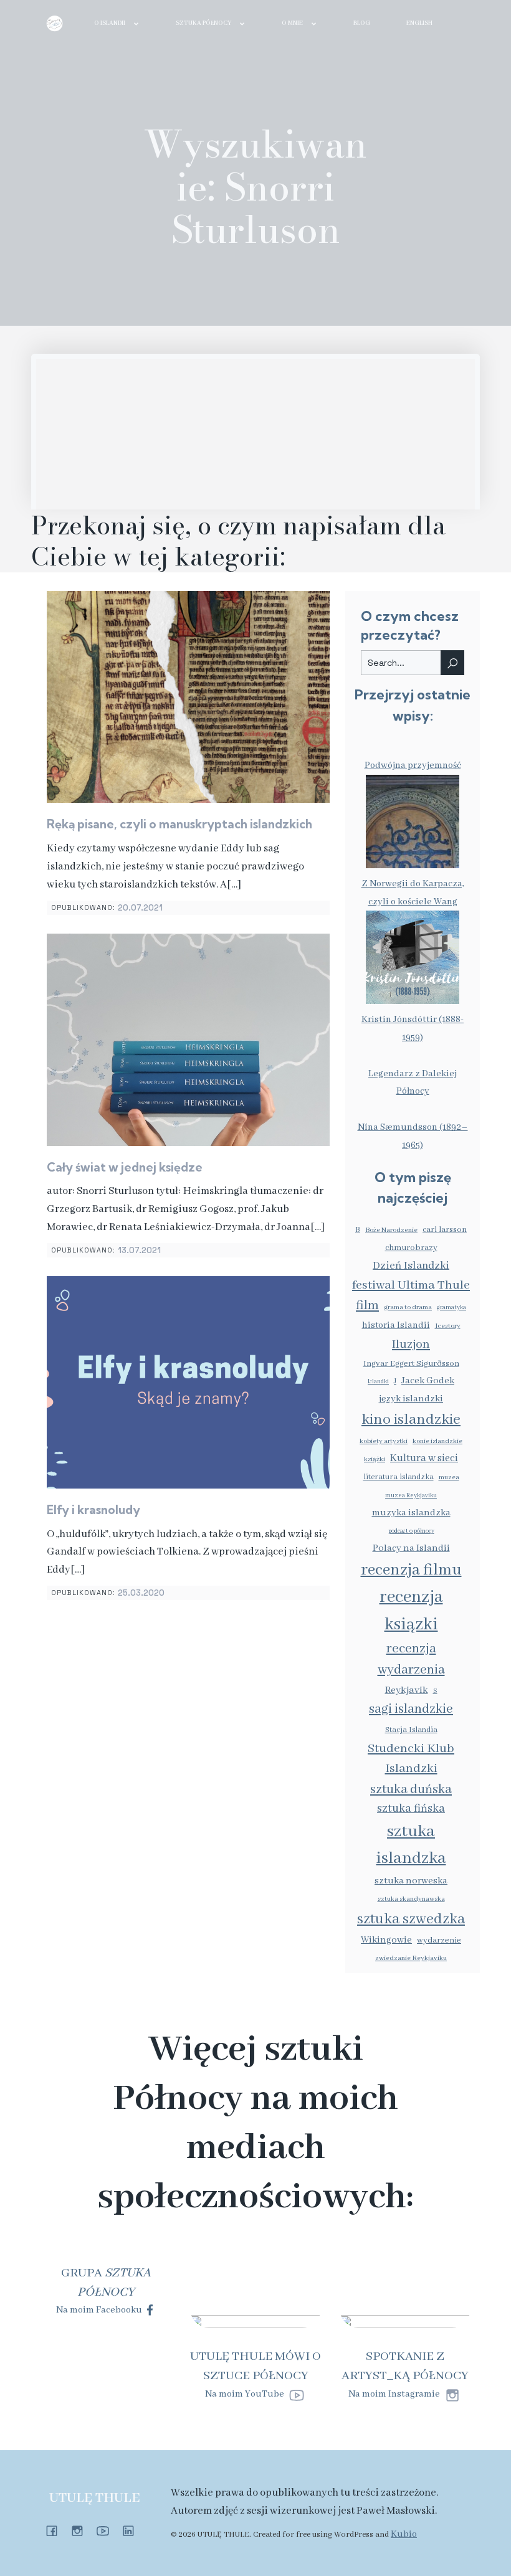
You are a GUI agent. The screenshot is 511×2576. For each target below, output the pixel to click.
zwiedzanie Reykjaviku (411, 1958)
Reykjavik (407, 1690)
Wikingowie (386, 1940)
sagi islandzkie (411, 1709)
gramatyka (451, 1308)
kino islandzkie (411, 1420)
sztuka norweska (411, 1881)
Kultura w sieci (424, 1458)
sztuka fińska (411, 1809)
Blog (362, 23)
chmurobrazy (411, 1248)
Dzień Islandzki (411, 1266)
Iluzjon (411, 1344)
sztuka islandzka (411, 1845)
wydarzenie (439, 1940)
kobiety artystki (384, 1441)
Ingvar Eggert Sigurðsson (411, 1364)
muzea (449, 1477)
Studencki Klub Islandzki (411, 1759)
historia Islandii (396, 1325)
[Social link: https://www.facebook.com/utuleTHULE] (56, 2531)
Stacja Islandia (411, 1730)
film (367, 1306)
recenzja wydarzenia (411, 1660)
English (419, 23)
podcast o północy (411, 1531)
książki (375, 1459)
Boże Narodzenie (391, 1230)
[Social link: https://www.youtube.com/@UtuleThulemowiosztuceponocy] (107, 2531)
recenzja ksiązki (411, 1611)
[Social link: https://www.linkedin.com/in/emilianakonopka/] (133, 2531)
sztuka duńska (411, 1790)
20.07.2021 (140, 908)
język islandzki (411, 1399)
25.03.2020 (141, 1593)
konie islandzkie (437, 1441)
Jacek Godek (428, 1381)
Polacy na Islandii (411, 1548)
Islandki (378, 1382)
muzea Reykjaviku (411, 1496)
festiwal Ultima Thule (411, 1285)
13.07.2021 (139, 1250)
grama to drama (408, 1307)
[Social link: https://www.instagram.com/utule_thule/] (82, 2531)
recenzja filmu (411, 1570)
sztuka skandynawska (411, 1899)
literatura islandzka (399, 1477)
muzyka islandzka (411, 1513)
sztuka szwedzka (411, 1919)
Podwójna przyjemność (413, 765)
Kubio (404, 2534)
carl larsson (445, 1230)
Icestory (448, 1326)
